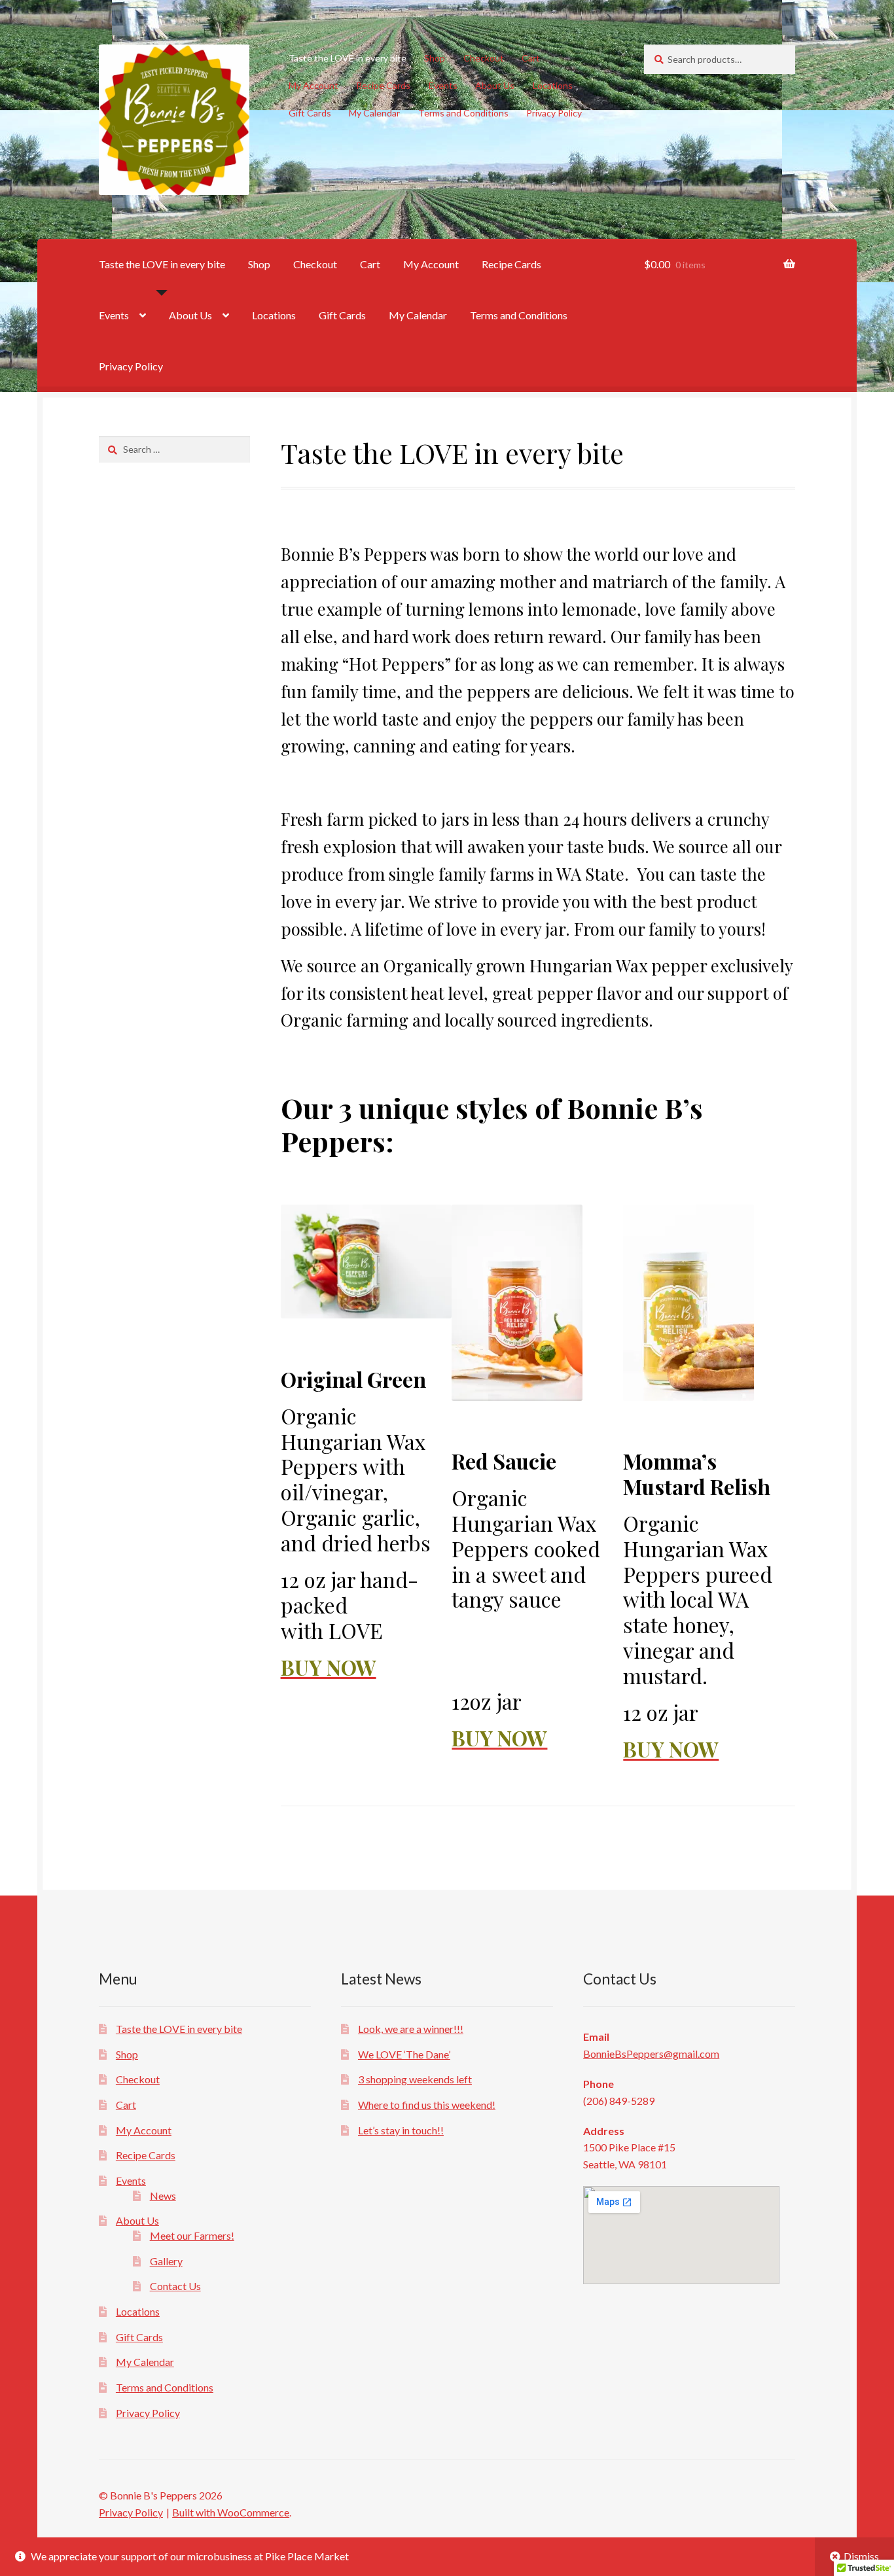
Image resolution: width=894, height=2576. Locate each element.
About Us (495, 85)
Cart (531, 58)
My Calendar (374, 113)
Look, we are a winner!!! (411, 2029)
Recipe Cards (383, 85)
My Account (313, 85)
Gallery (166, 2261)
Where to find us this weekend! (427, 2105)
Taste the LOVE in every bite (348, 58)
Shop (435, 58)
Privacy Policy (554, 113)
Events (443, 85)
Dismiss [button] (861, 2556)
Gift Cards (310, 113)
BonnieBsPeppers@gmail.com (651, 2054)
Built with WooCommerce (231, 2512)
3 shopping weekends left (415, 2079)
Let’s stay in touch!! (401, 2130)
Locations (553, 85)
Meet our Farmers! (192, 2235)
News (163, 2196)
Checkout (484, 58)
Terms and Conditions (463, 113)
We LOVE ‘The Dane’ (404, 2054)
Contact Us (175, 2286)
